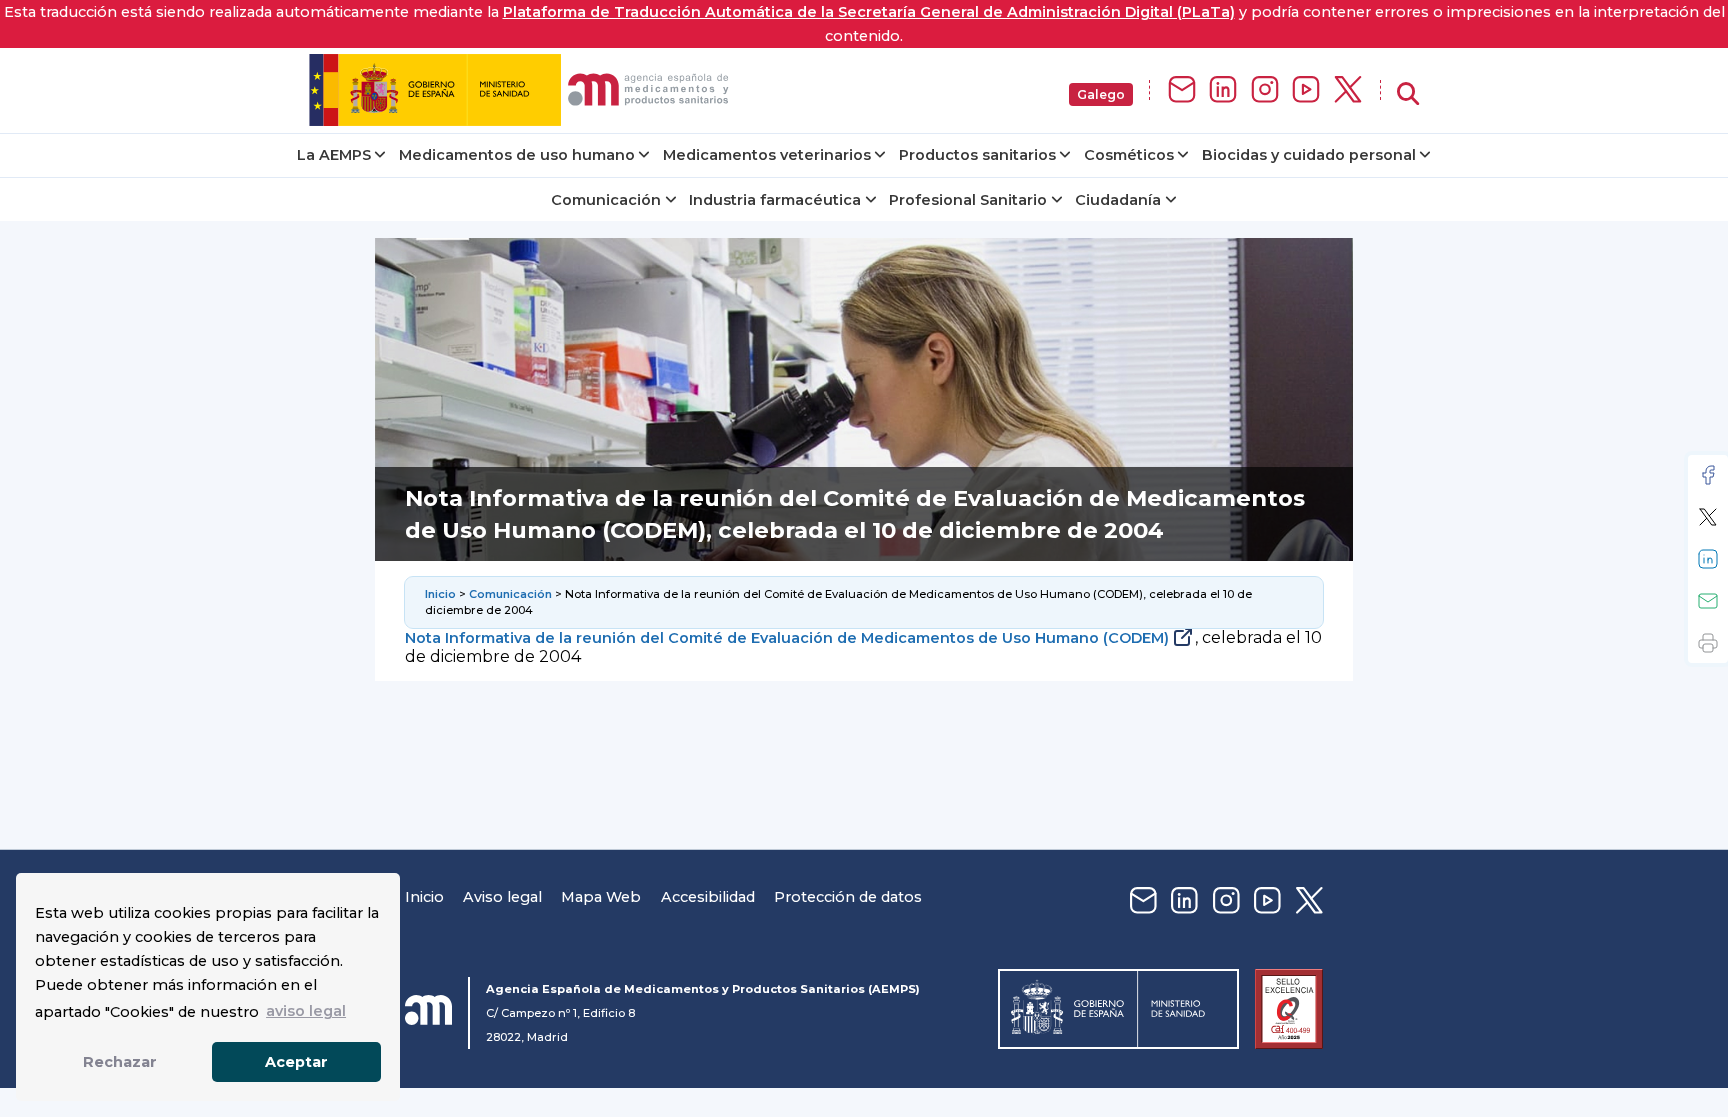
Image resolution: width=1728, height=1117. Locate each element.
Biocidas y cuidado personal (1309, 155)
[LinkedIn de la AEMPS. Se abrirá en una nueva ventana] (1223, 90)
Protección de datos (848, 897)
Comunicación (606, 200)
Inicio (440, 594)
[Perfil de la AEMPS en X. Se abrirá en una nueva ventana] (1348, 90)
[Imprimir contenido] (1708, 643)
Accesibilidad (708, 897)
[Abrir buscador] (1408, 94)
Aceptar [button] (296, 1062)
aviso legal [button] (306, 1011)
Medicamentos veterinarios (767, 155)
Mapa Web (601, 897)
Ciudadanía (1118, 200)
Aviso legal (502, 897)
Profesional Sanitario (968, 200)
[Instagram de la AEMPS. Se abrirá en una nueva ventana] (1265, 90)
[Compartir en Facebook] (1708, 475)
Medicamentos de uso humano (517, 155)
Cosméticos (1129, 155)
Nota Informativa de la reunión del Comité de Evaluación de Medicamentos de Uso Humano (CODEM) (787, 638)
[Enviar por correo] (1708, 601)
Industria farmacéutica (775, 200)
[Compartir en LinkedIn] (1708, 559)
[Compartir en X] (1708, 517)
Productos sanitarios (977, 155)
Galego (1101, 94)
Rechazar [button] (120, 1062)
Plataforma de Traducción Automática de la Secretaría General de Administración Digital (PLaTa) (869, 12)
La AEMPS (334, 155)
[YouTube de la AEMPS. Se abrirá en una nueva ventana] (1306, 90)
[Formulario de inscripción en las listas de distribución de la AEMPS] (1182, 90)
